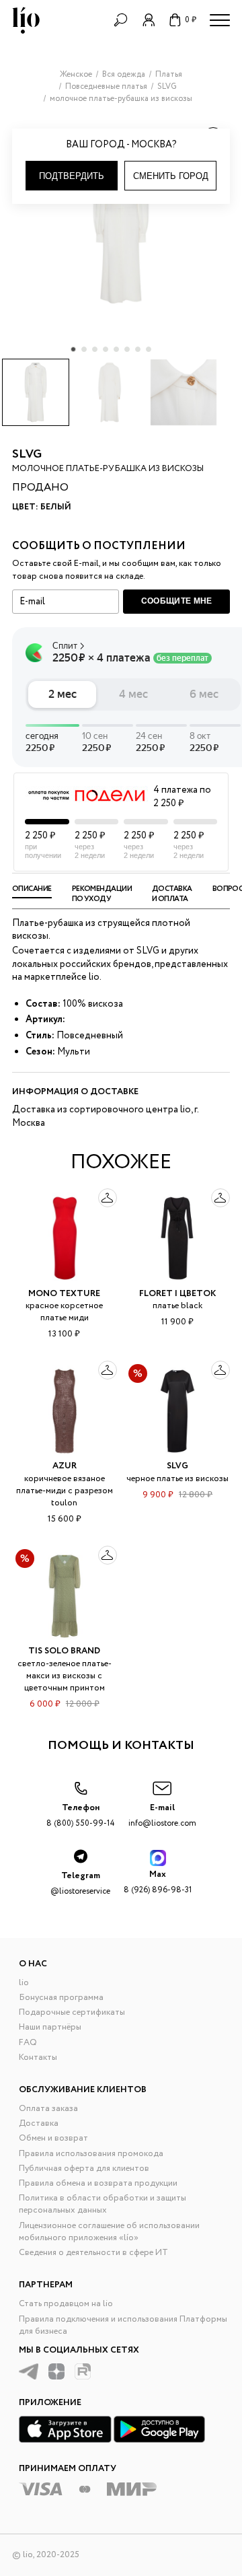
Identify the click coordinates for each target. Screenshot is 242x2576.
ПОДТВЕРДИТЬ (72, 176)
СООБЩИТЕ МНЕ (177, 601)
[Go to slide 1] (73, 349)
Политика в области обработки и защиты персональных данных (103, 2204)
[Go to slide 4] (106, 349)
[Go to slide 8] (149, 349)
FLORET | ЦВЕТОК (177, 1294)
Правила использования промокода (91, 2154)
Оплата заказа (48, 2109)
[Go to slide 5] (116, 349)
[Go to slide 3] (95, 349)
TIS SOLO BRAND (64, 1651)
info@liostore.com (162, 1815)
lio (24, 1983)
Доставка (39, 2123)
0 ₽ (191, 20)
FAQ (28, 2043)
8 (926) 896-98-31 (158, 1882)
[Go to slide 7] (138, 349)
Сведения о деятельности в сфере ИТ (93, 2253)
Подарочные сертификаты (72, 2012)
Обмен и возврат (53, 2138)
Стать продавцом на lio (66, 2304)
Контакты (38, 2058)
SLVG (27, 454)
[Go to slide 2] (84, 349)
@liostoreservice (80, 1883)
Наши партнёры (50, 2027)
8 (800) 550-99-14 (81, 1815)
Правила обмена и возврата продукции (98, 2183)
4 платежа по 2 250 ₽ (182, 797)
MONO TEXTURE (64, 1294)
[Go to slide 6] (127, 349)
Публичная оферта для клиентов (84, 2169)
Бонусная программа (61, 1998)
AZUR (65, 1466)
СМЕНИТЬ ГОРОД (171, 176)
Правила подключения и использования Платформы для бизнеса (123, 2325)
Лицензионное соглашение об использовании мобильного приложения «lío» (109, 2232)
